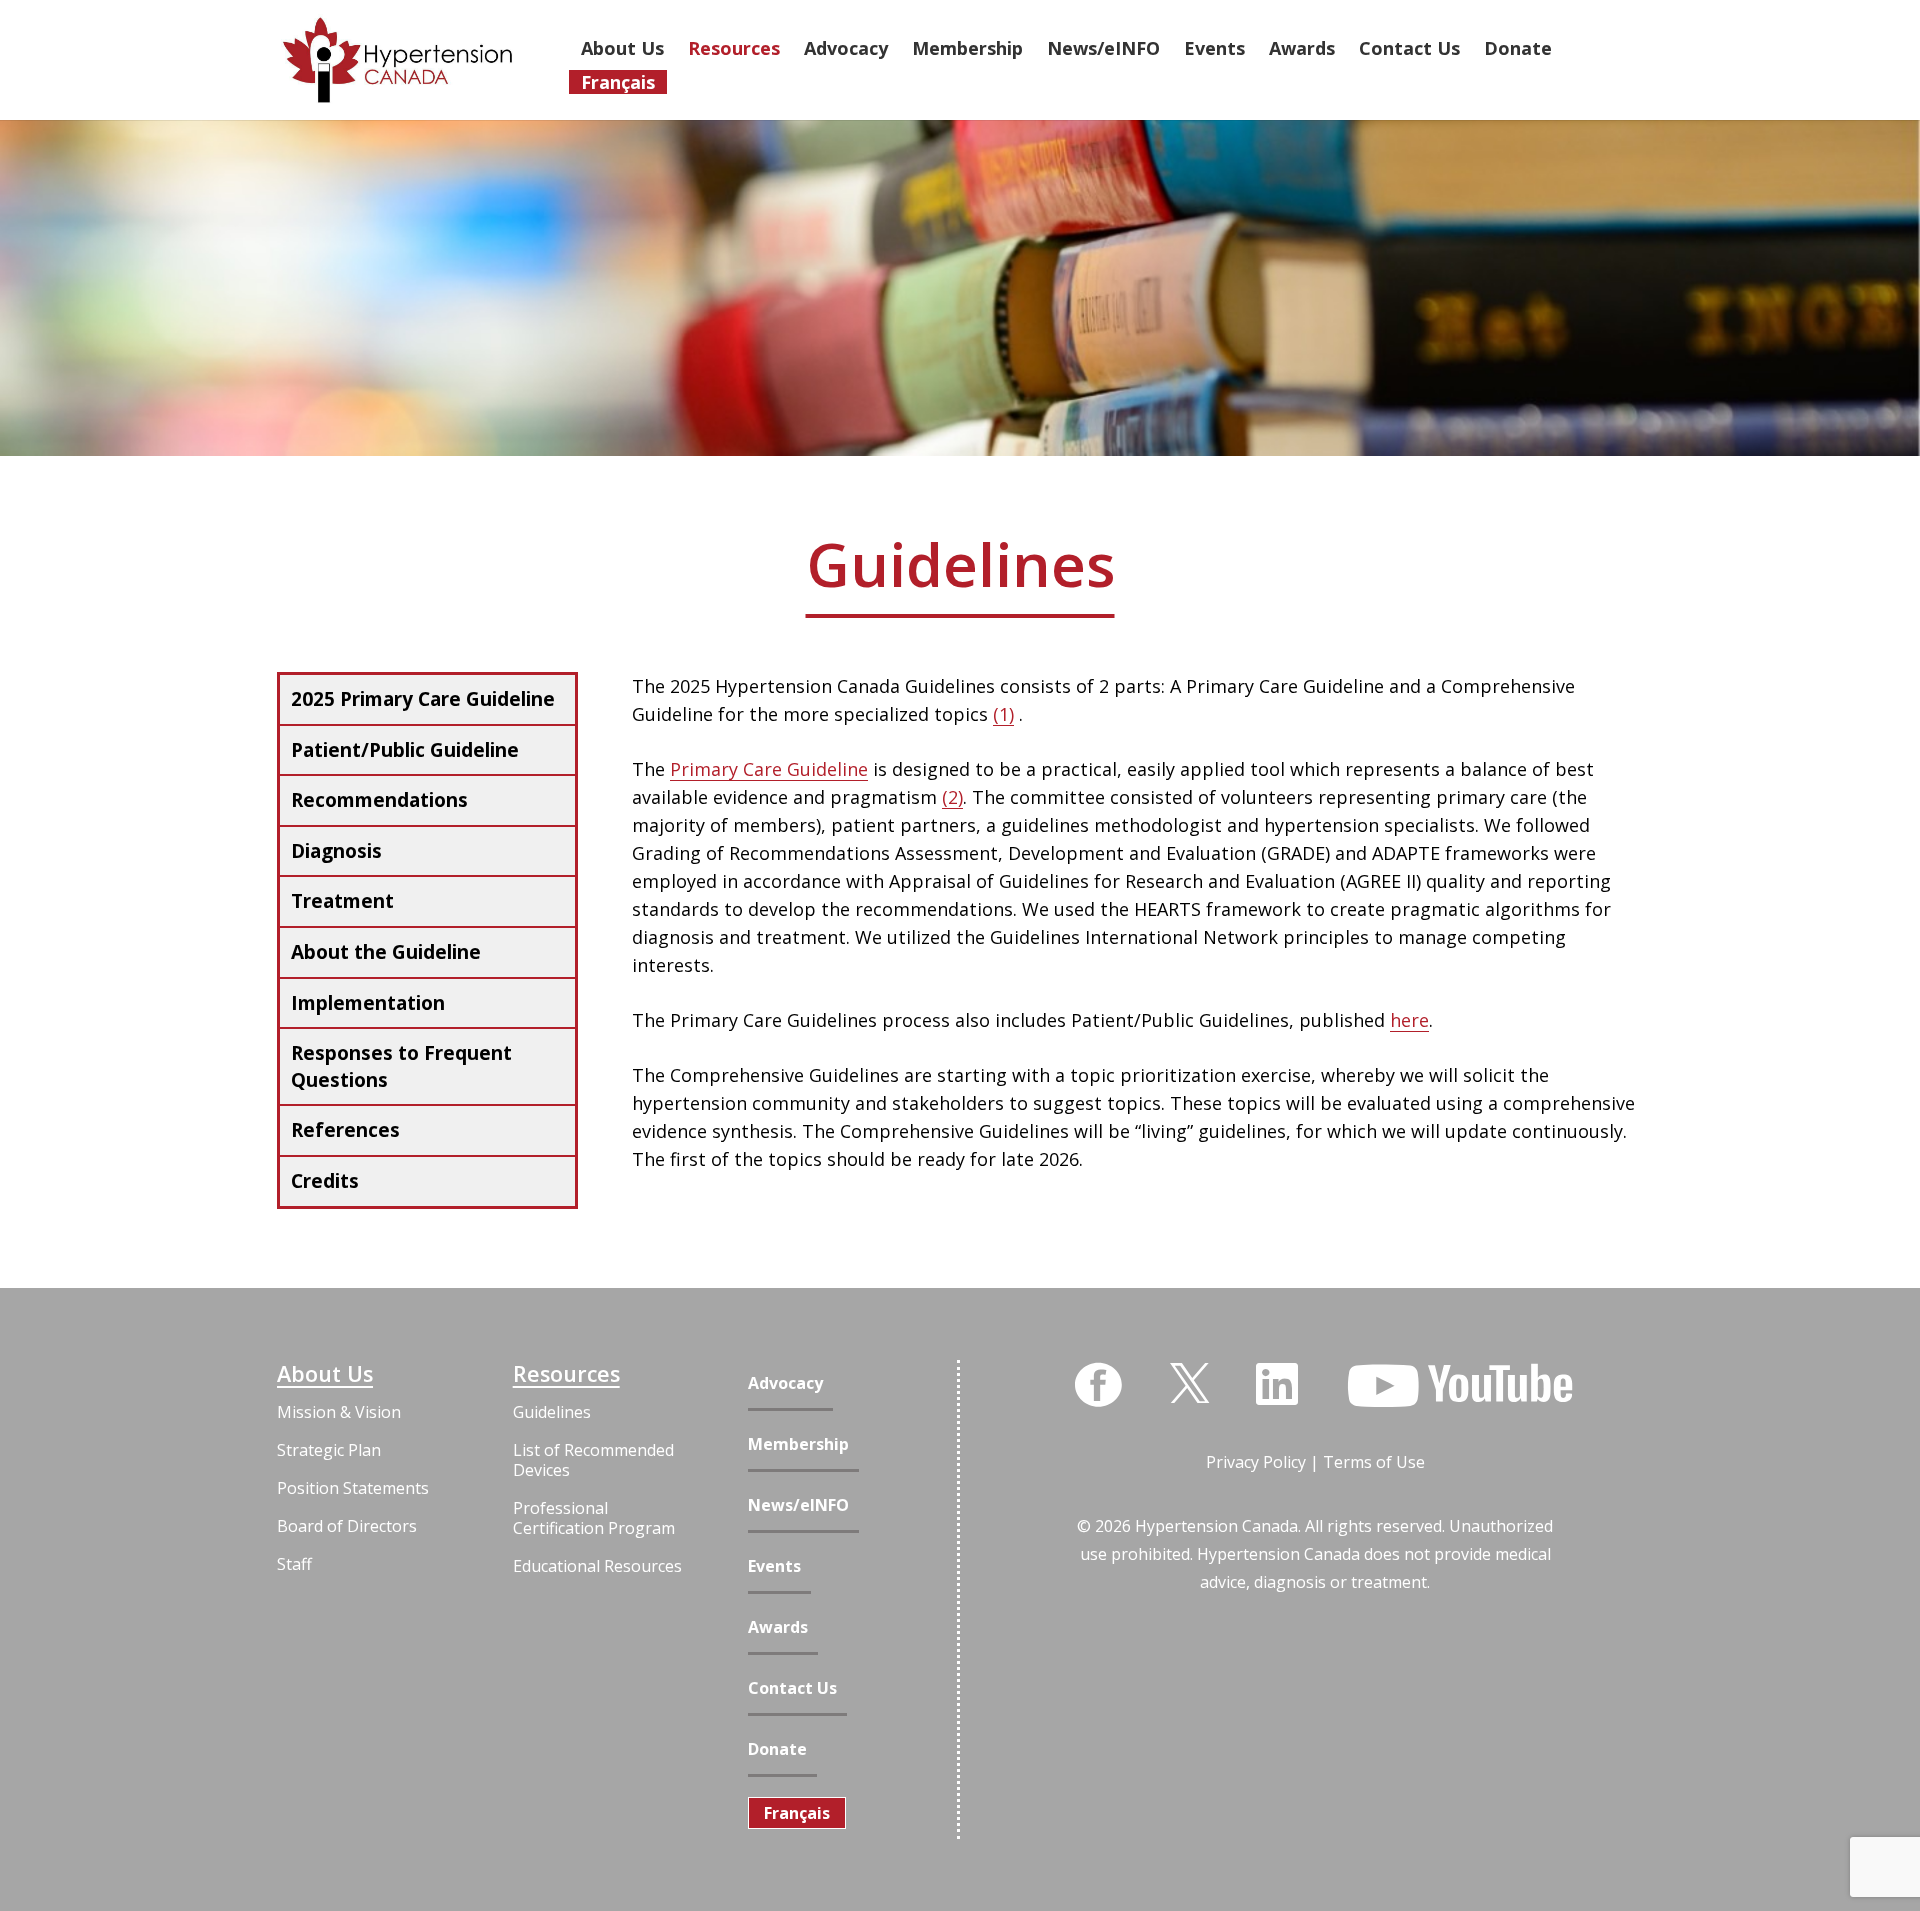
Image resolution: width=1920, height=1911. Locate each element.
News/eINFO (798, 1505)
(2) (952, 797)
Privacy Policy (1256, 1462)
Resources (566, 1374)
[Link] (397, 60)
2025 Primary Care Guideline (423, 699)
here (1409, 1020)
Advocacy (785, 1383)
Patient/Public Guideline (405, 750)
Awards (778, 1627)
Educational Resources (597, 1566)
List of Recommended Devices (593, 1460)
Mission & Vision (339, 1412)
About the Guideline (386, 952)
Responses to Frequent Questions (401, 1066)
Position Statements (353, 1488)
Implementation (368, 1003)
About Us (325, 1374)
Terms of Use (1374, 1462)
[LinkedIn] (1277, 1384)
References (345, 1130)
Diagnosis (336, 851)
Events (774, 1566)
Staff (294, 1564)
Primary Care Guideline (769, 769)
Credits (325, 1181)
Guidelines (552, 1412)
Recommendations (379, 800)
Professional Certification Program (594, 1518)
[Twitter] (1190, 1381)
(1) (1003, 714)
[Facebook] (1098, 1385)
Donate (777, 1749)
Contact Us (792, 1688)
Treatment (342, 901)
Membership (798, 1444)
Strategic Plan (329, 1450)
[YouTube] (1460, 1386)
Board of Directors (347, 1526)
